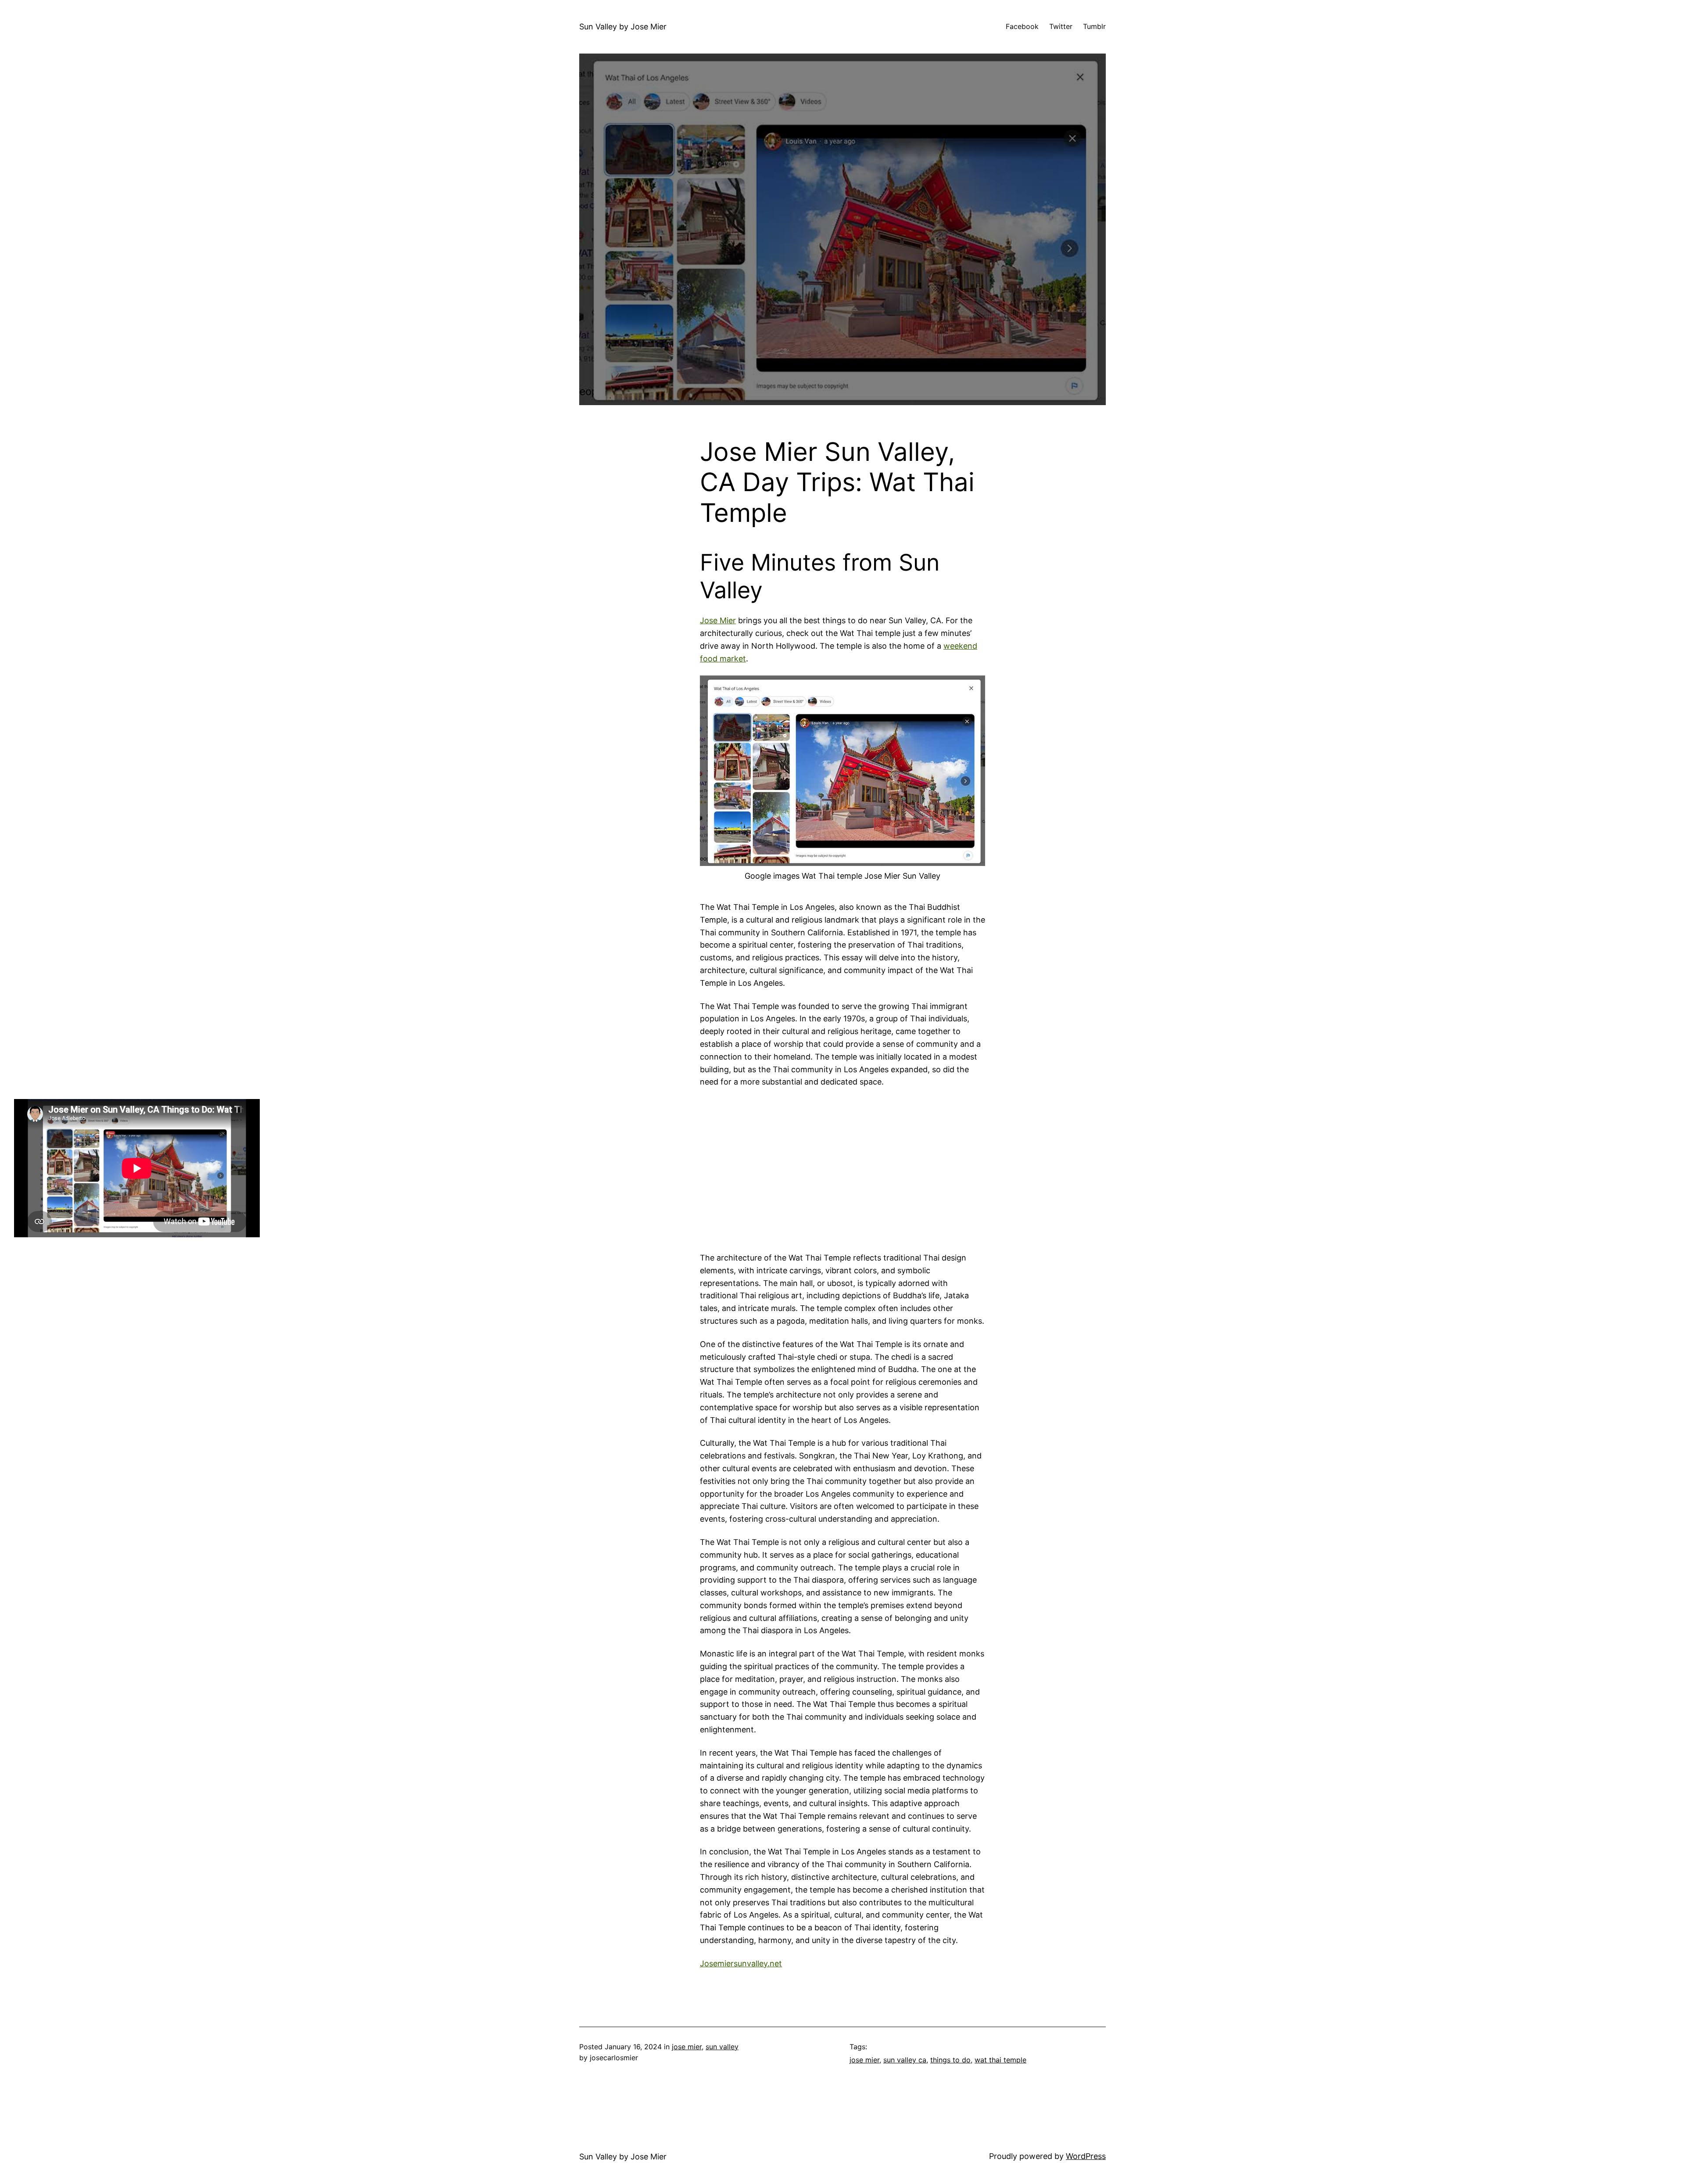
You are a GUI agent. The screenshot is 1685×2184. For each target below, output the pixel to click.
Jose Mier (718, 620)
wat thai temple (1000, 2060)
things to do (950, 2060)
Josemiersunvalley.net (741, 1963)
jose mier (687, 2047)
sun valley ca (905, 2060)
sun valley (722, 2047)
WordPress (1086, 2156)
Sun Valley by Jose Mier (623, 27)
